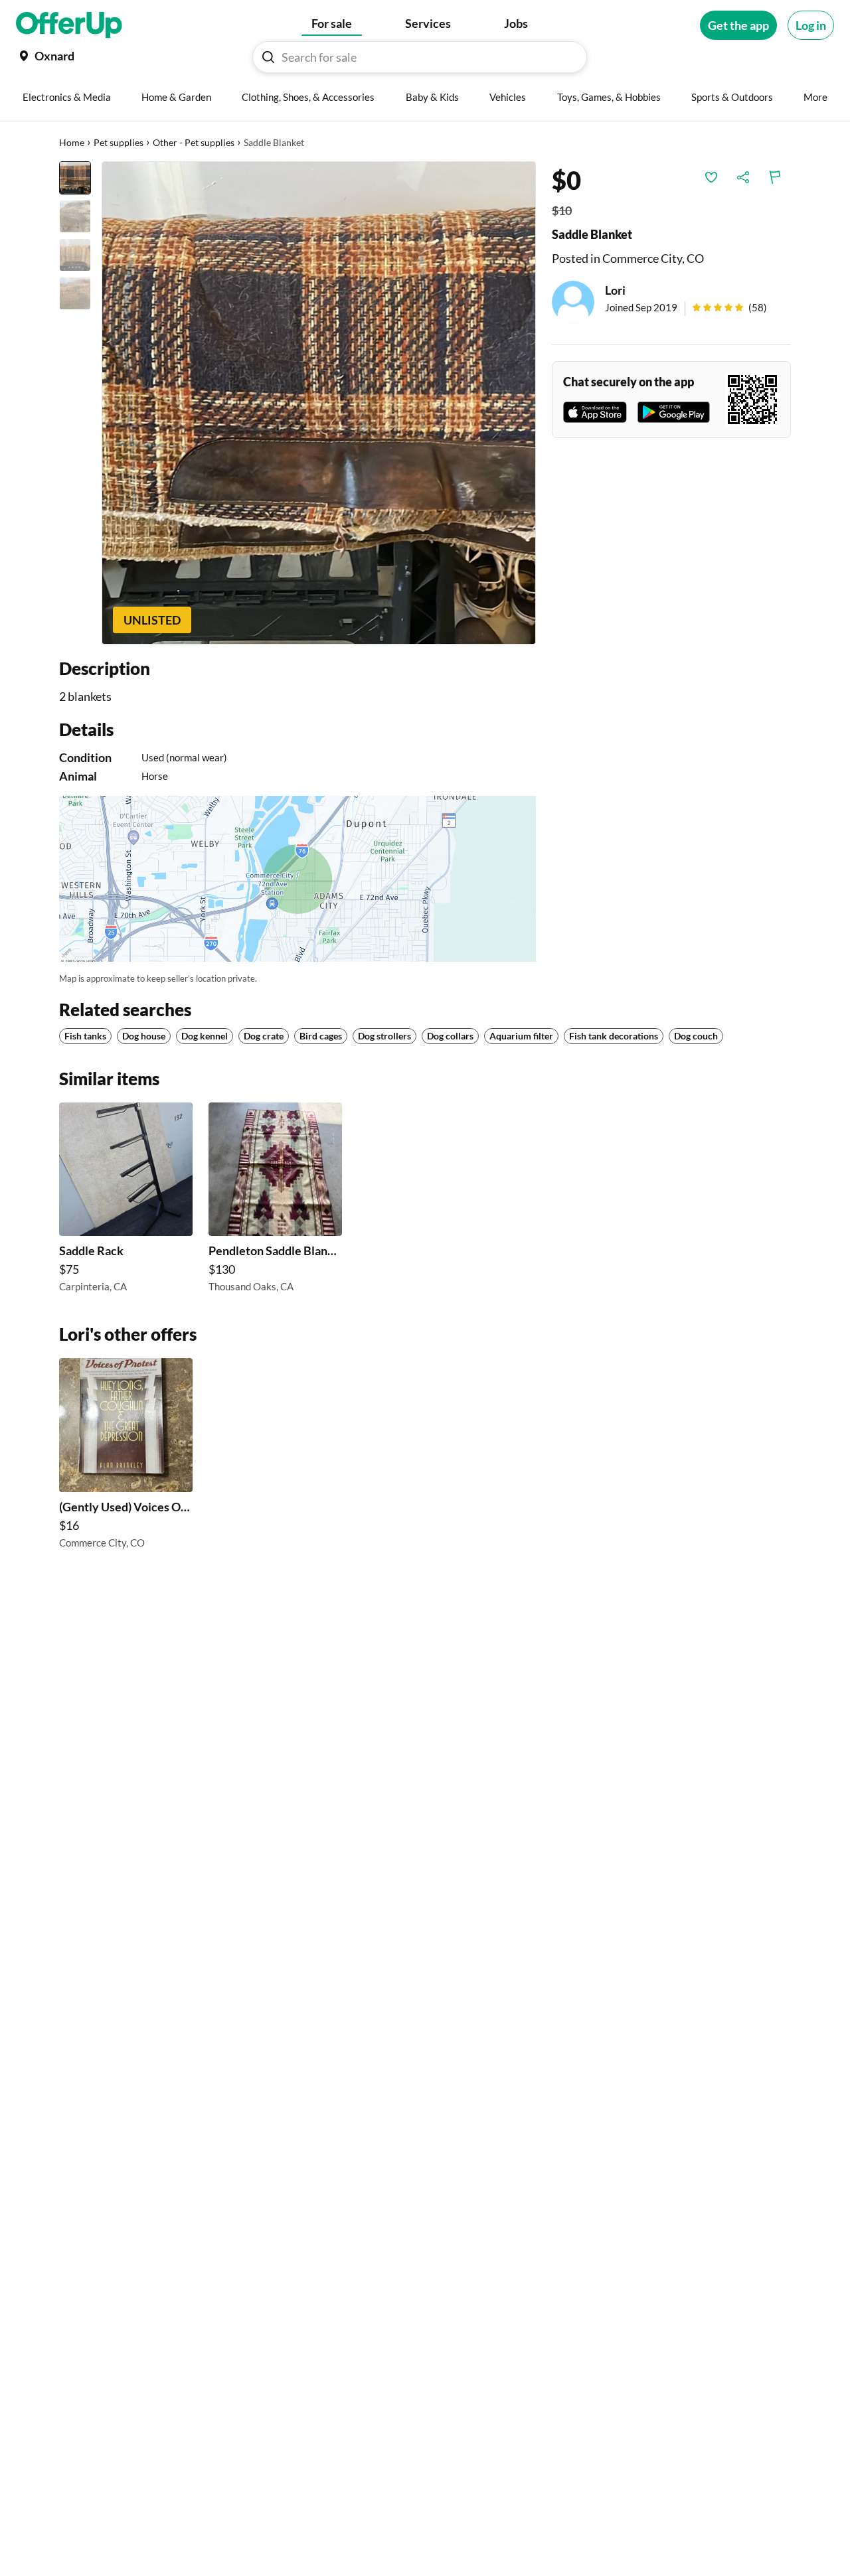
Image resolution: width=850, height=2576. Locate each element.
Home (72, 142)
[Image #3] (75, 255)
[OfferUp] (69, 25)
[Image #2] (75, 216)
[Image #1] (75, 178)
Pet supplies (119, 142)
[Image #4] (75, 293)
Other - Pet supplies (194, 142)
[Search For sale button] (268, 57)
